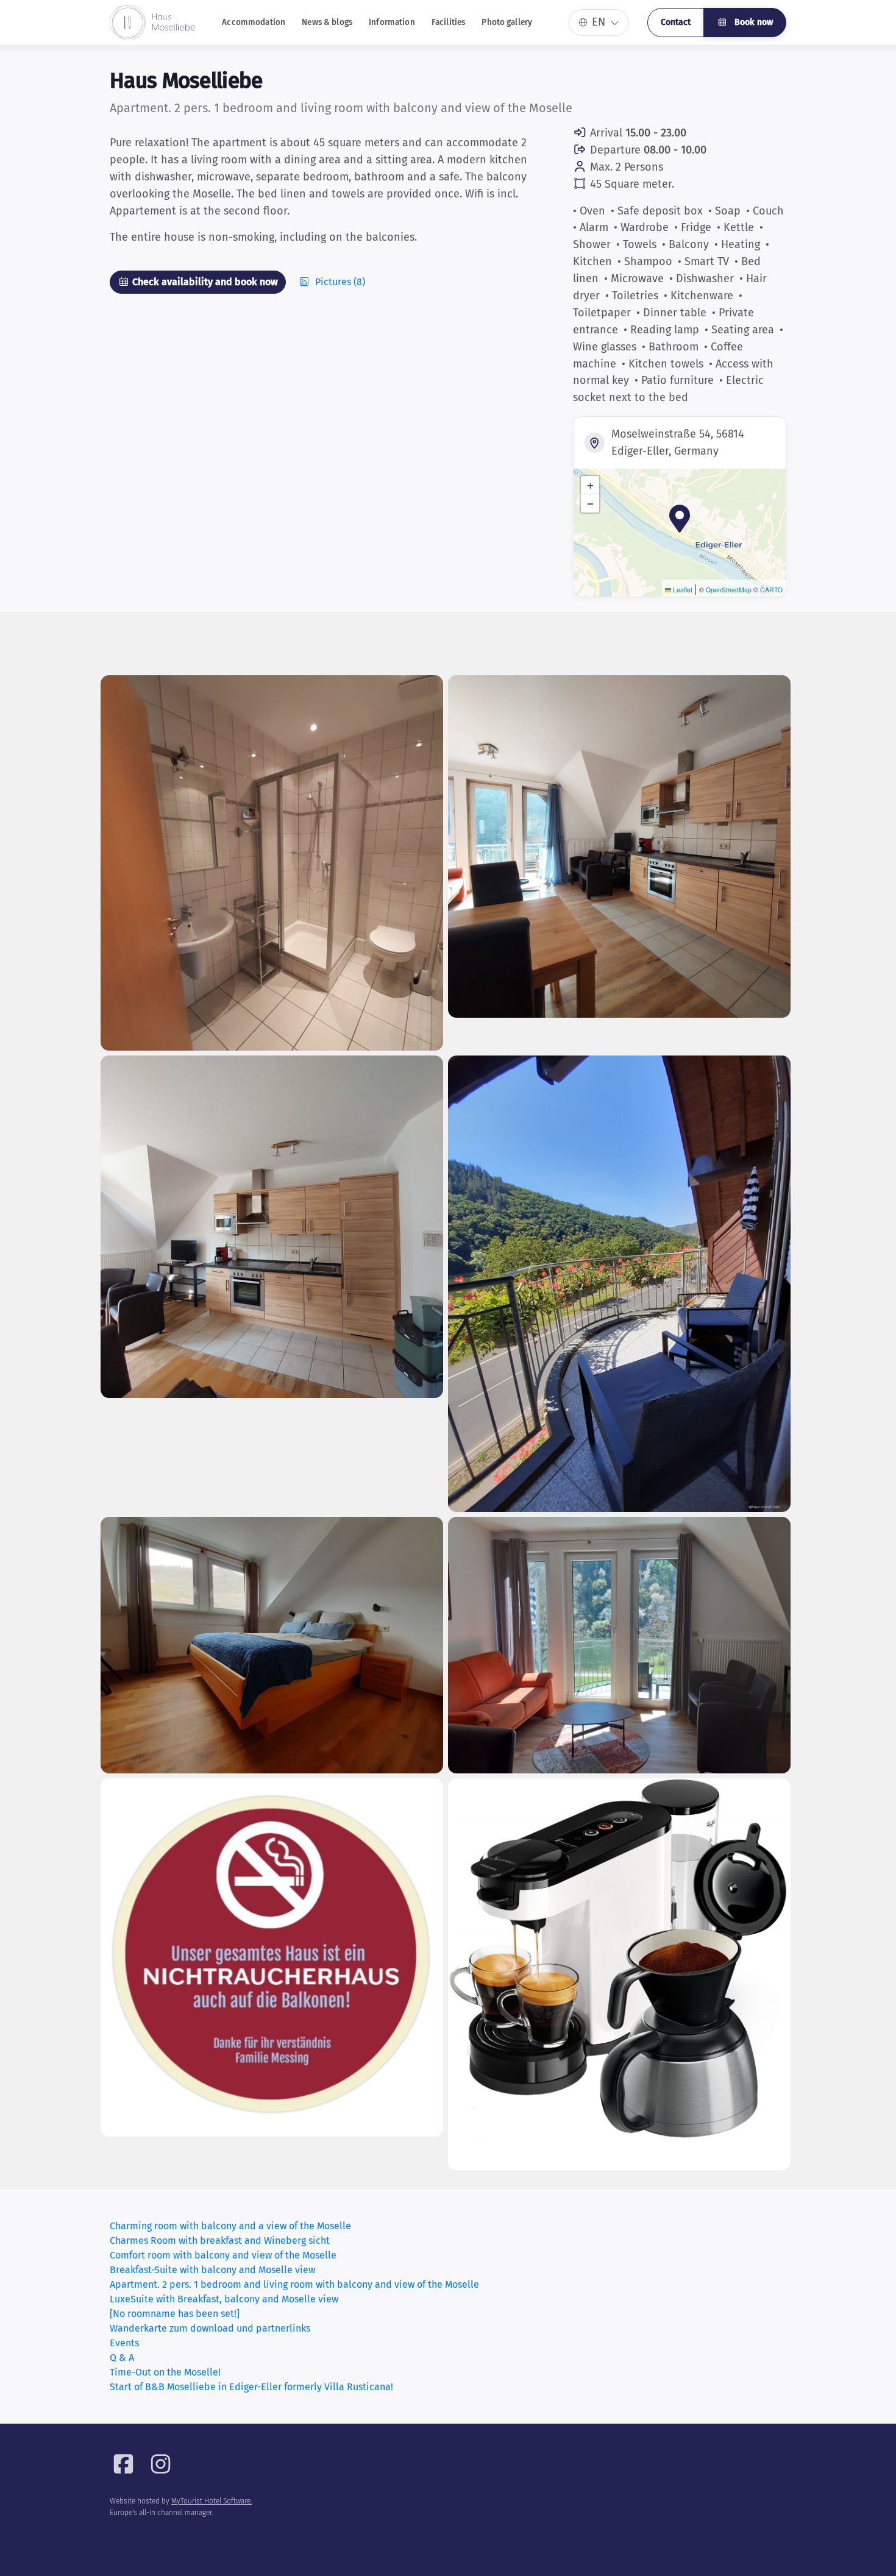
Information (392, 22)
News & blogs (327, 22)
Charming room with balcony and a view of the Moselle (230, 2226)
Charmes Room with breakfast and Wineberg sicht (220, 2241)
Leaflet (682, 590)
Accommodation (254, 22)
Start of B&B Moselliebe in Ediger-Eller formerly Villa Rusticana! (251, 2387)
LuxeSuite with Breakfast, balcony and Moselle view (224, 2299)
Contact (676, 22)
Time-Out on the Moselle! (165, 2372)
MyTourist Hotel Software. (212, 2501)
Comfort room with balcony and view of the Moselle (223, 2255)
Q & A (122, 2358)
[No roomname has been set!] (175, 2314)
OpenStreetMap (729, 590)
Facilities (448, 22)
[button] (680, 519)
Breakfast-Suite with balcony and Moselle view (212, 2270)
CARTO (771, 590)
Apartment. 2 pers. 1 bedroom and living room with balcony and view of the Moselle (294, 2284)
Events (124, 2343)
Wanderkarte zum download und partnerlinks (210, 2328)
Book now (752, 22)
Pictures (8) (339, 282)
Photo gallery (507, 22)
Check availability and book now (204, 282)
